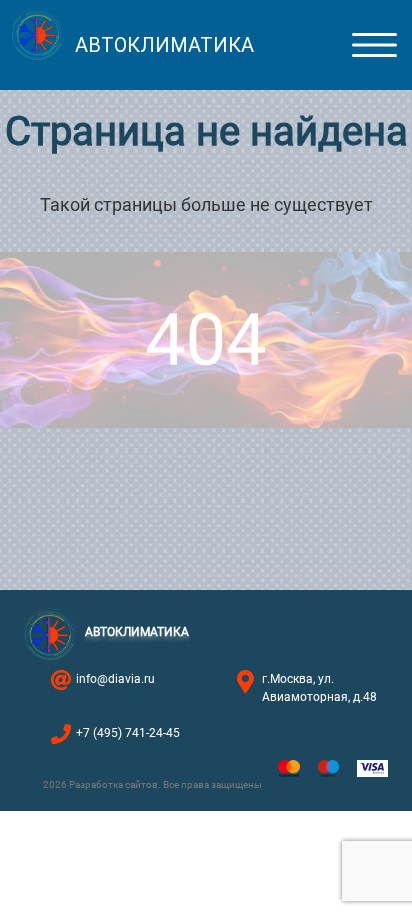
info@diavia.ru (115, 679)
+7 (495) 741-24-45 (128, 733)
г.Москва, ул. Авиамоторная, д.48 (319, 688)
